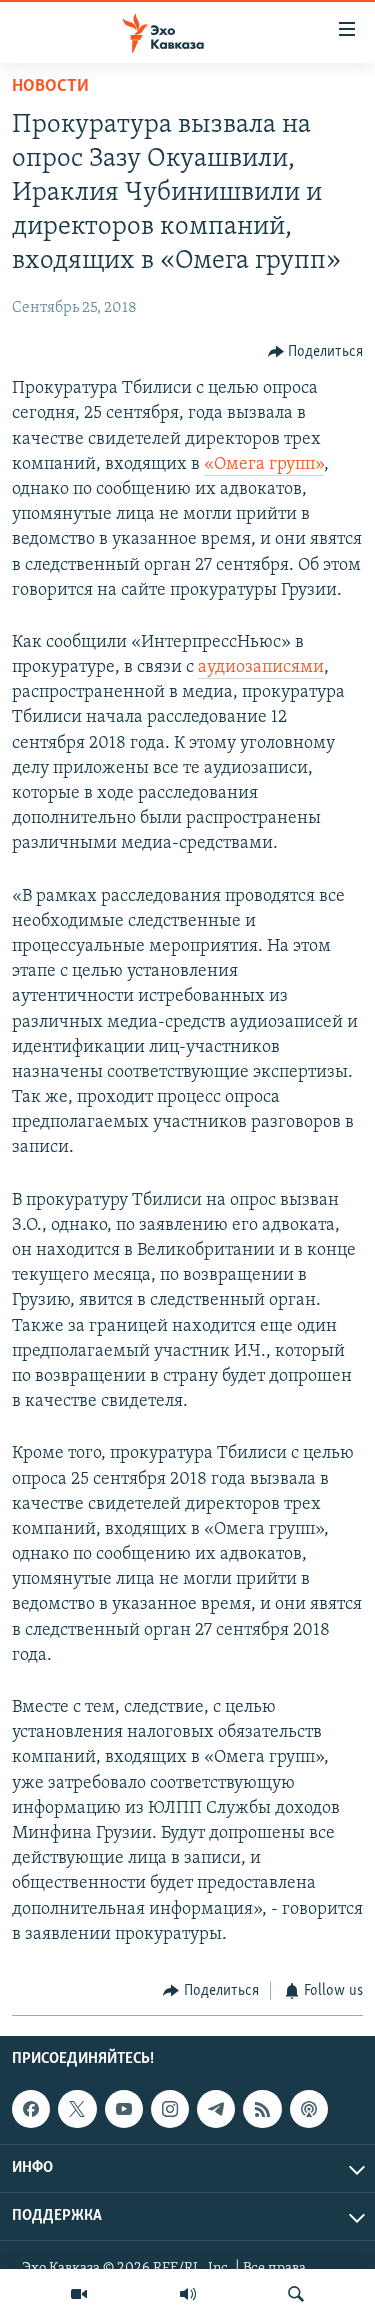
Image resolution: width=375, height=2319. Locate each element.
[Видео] (79, 2294)
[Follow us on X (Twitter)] (77, 2109)
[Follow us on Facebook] (31, 2109)
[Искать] (296, 2294)
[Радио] (188, 2294)
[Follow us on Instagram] (170, 2109)
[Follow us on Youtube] (124, 2109)
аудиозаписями (261, 668)
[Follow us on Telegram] (216, 2109)
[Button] (316, 352)
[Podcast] (309, 2109)
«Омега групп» (264, 465)
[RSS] (262, 2109)
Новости (50, 87)
